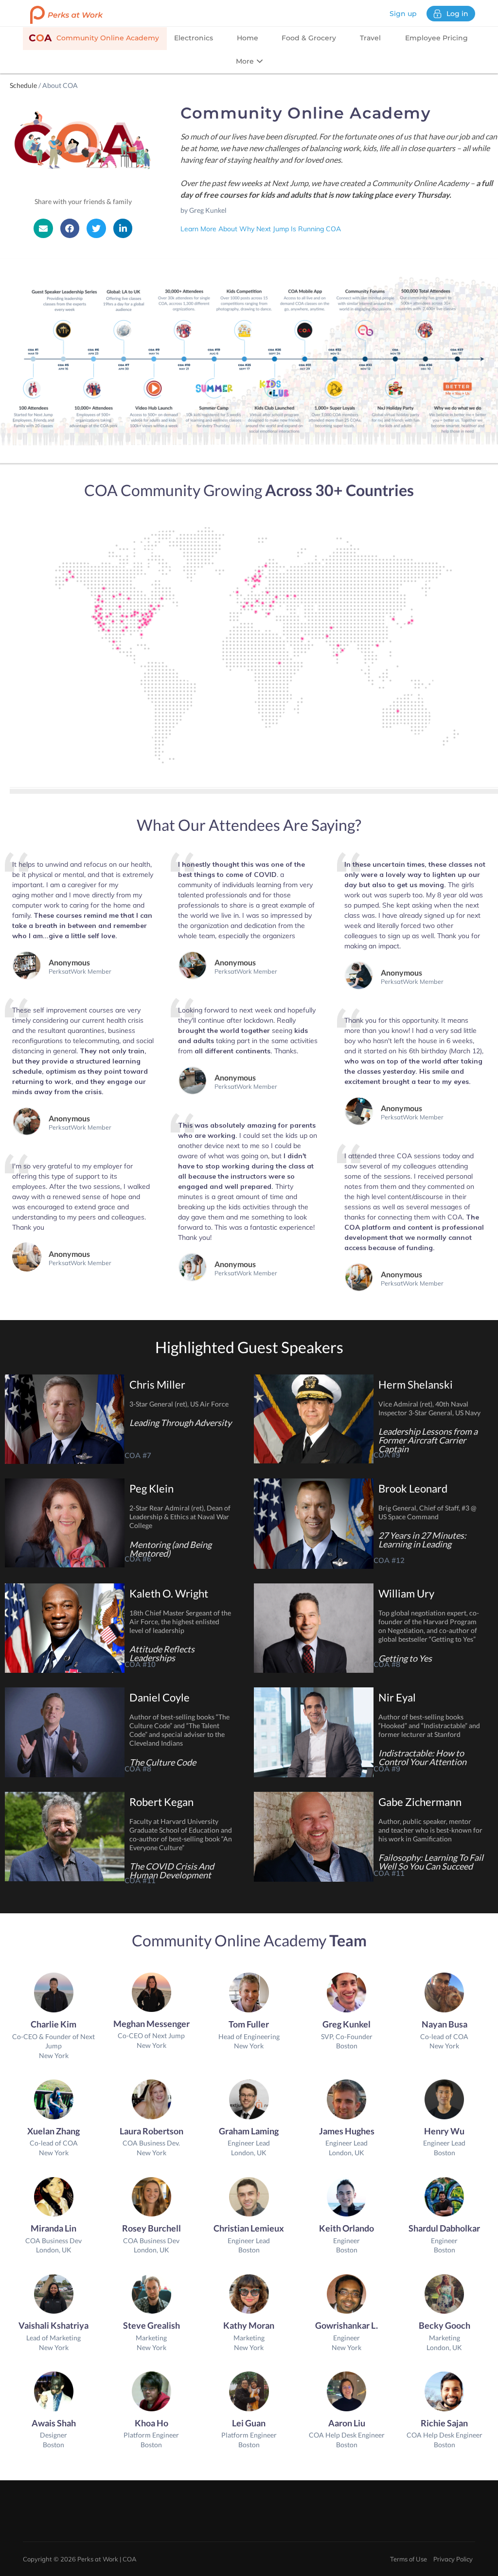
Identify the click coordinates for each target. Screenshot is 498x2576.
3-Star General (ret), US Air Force (179, 1404)
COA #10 (140, 1664)
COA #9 (387, 1455)
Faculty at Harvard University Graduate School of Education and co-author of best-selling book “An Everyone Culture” (181, 1835)
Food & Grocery (309, 38)
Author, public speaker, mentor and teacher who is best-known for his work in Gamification (430, 1830)
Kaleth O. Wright (169, 1593)
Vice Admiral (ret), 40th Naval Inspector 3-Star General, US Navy (429, 1408)
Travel (370, 38)
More (246, 61)
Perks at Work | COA (107, 2559)
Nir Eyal (397, 1697)
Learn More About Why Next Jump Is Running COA (261, 229)
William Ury (406, 1593)
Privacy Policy (453, 2559)
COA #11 (140, 1880)
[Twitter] (96, 228)
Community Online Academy (94, 38)
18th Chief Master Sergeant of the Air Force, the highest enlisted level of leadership (180, 1622)
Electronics (194, 38)
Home (248, 38)
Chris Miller (157, 1384)
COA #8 (387, 1664)
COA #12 (389, 1560)
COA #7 (138, 1455)
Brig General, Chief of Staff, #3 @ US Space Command (427, 1512)
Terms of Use (409, 2559)
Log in (457, 14)
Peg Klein (151, 1488)
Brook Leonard (413, 1488)
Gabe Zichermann (420, 1802)
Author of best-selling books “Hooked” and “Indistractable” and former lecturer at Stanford (429, 1726)
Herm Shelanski (416, 1384)
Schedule (23, 85)
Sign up (403, 14)
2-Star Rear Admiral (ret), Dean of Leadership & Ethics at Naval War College (180, 1517)
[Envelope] (43, 228)
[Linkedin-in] (123, 228)
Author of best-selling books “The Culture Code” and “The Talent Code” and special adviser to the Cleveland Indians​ (179, 1730)
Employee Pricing (436, 38)
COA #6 (138, 1559)
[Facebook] (70, 228)
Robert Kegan (161, 1802)
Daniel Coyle (160, 1697)
